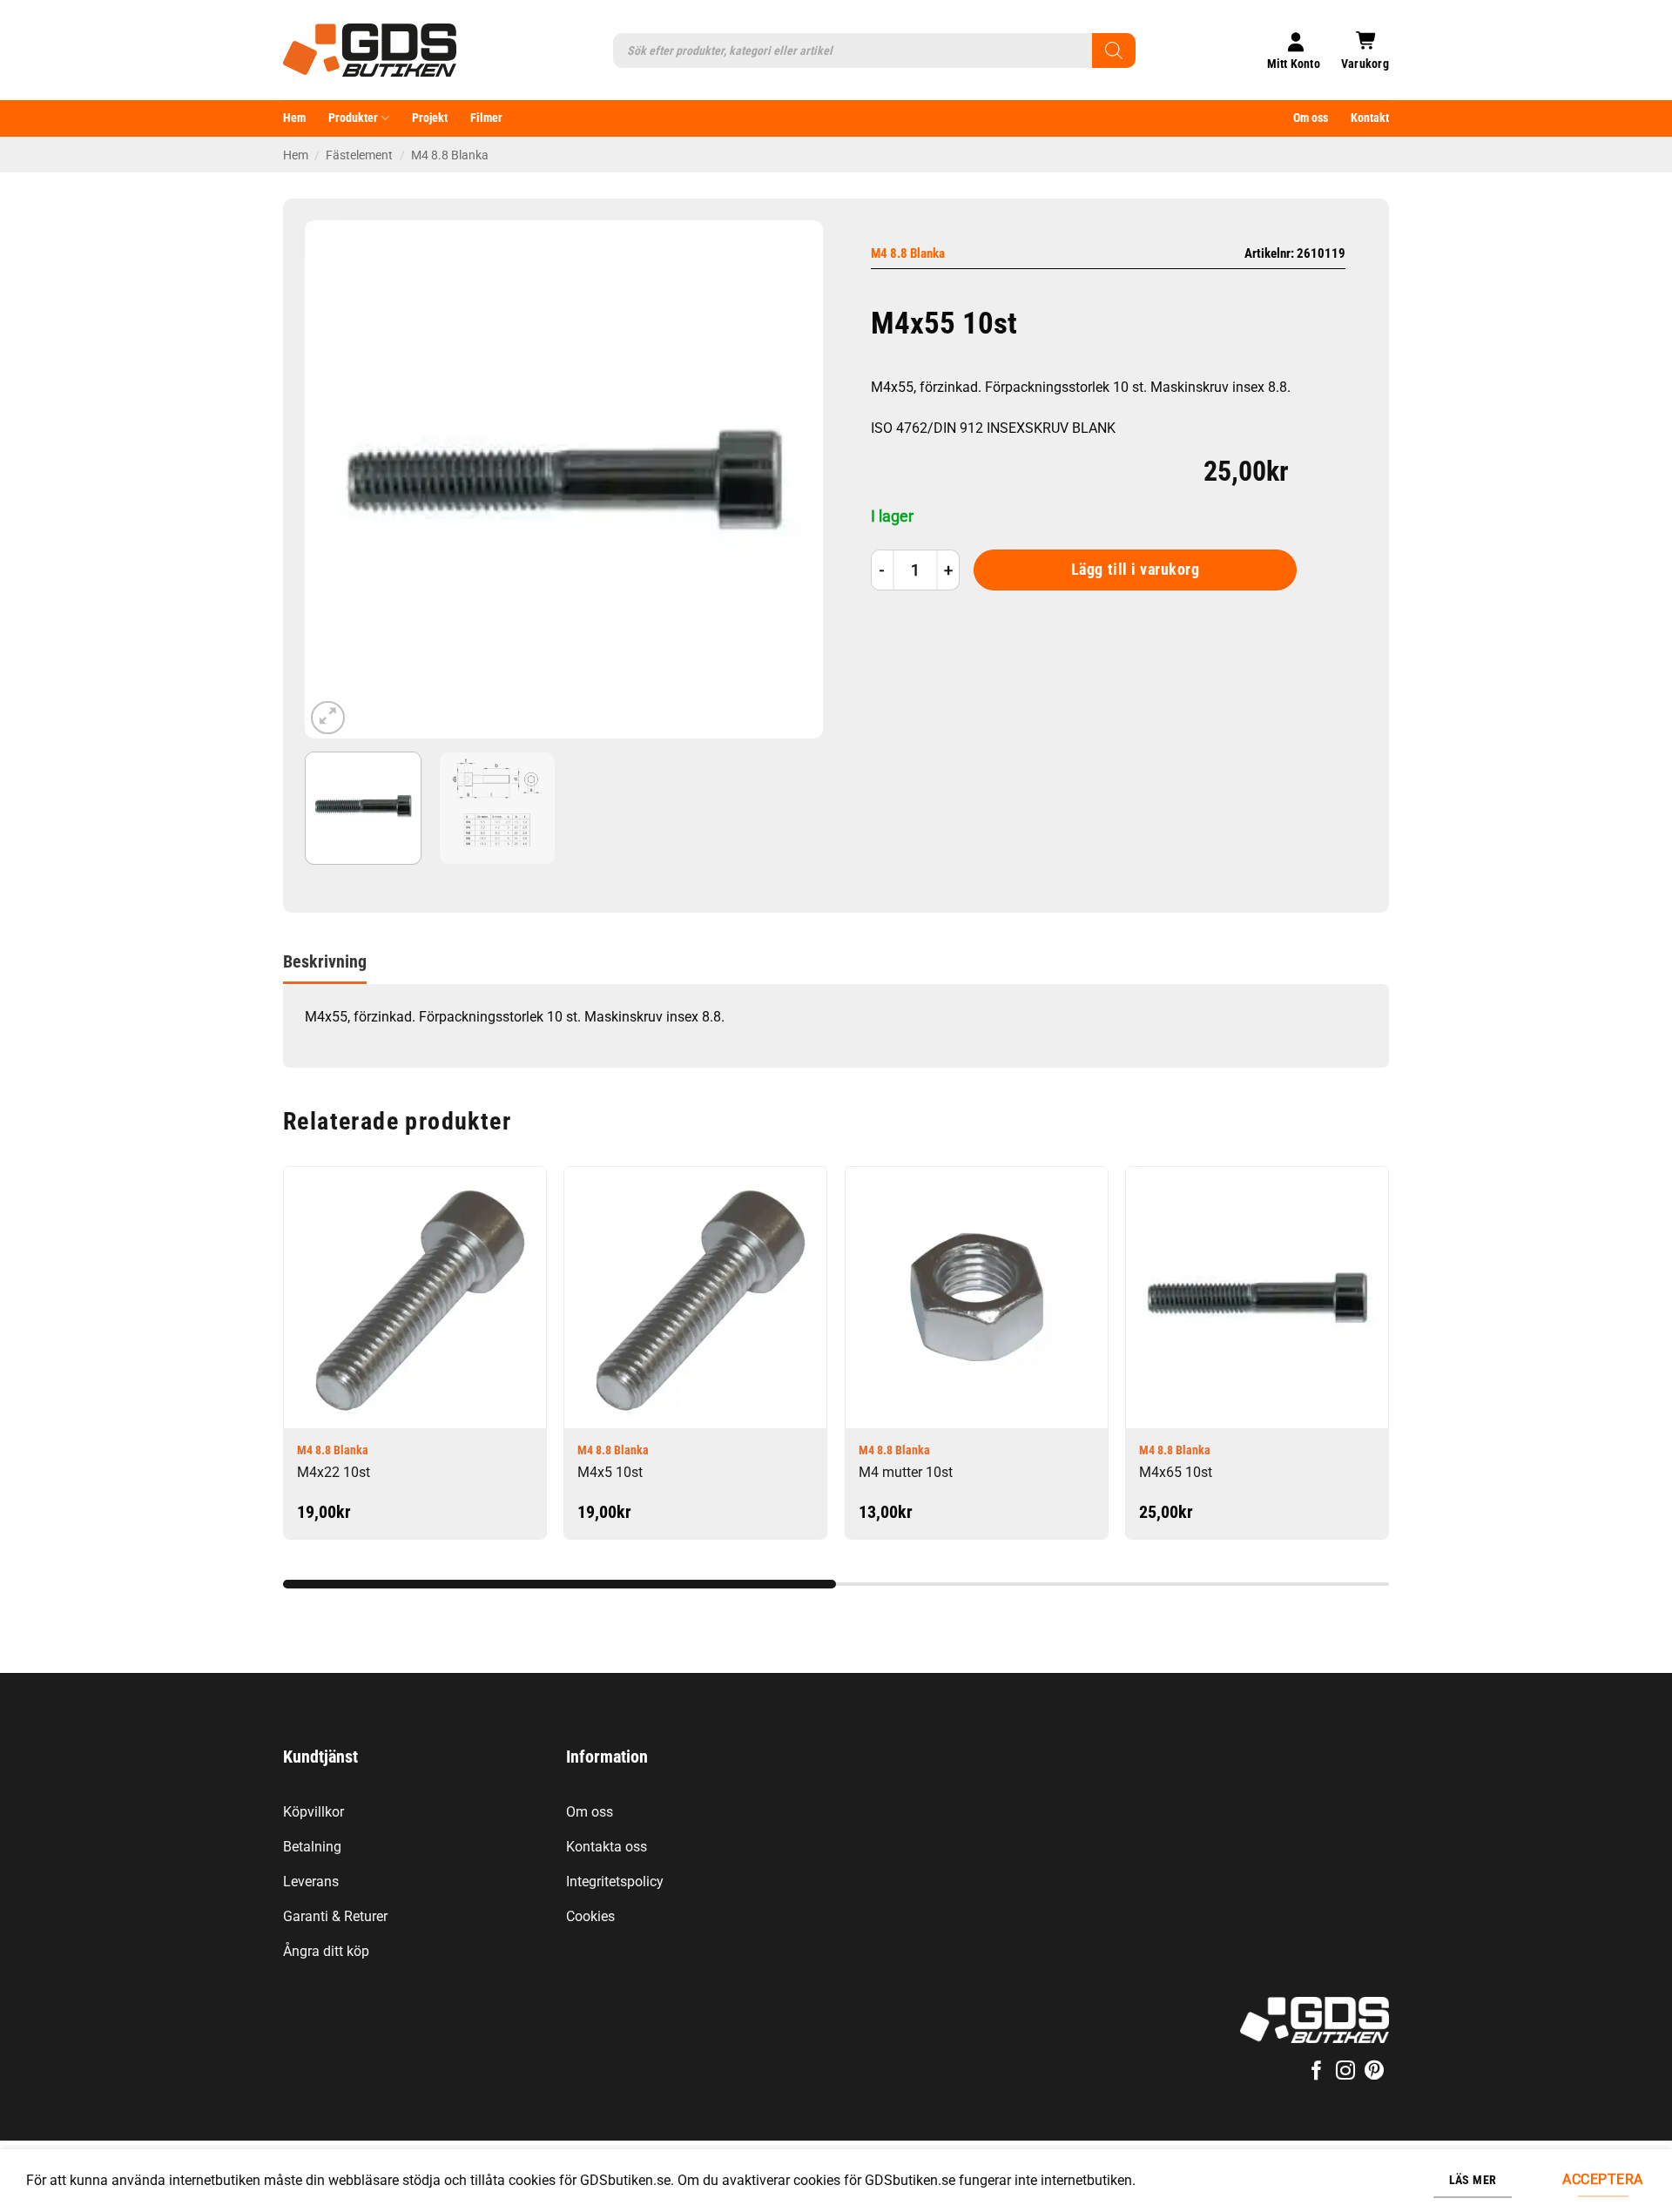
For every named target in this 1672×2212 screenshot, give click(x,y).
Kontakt (1370, 118)
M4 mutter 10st (906, 1472)
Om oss (1311, 118)
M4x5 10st (610, 1472)
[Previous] (337, 479)
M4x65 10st (1176, 1472)
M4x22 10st (334, 1472)
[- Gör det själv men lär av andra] (370, 50)
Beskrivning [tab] (325, 961)
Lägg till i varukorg (1136, 570)
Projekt (430, 118)
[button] (1365, 50)
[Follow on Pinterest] (1374, 2072)
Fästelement (359, 155)
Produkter (353, 118)
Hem (294, 118)
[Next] (791, 479)
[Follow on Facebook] (1316, 2072)
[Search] (1114, 51)
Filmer (486, 118)
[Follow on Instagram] (1345, 2072)
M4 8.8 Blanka (450, 155)
